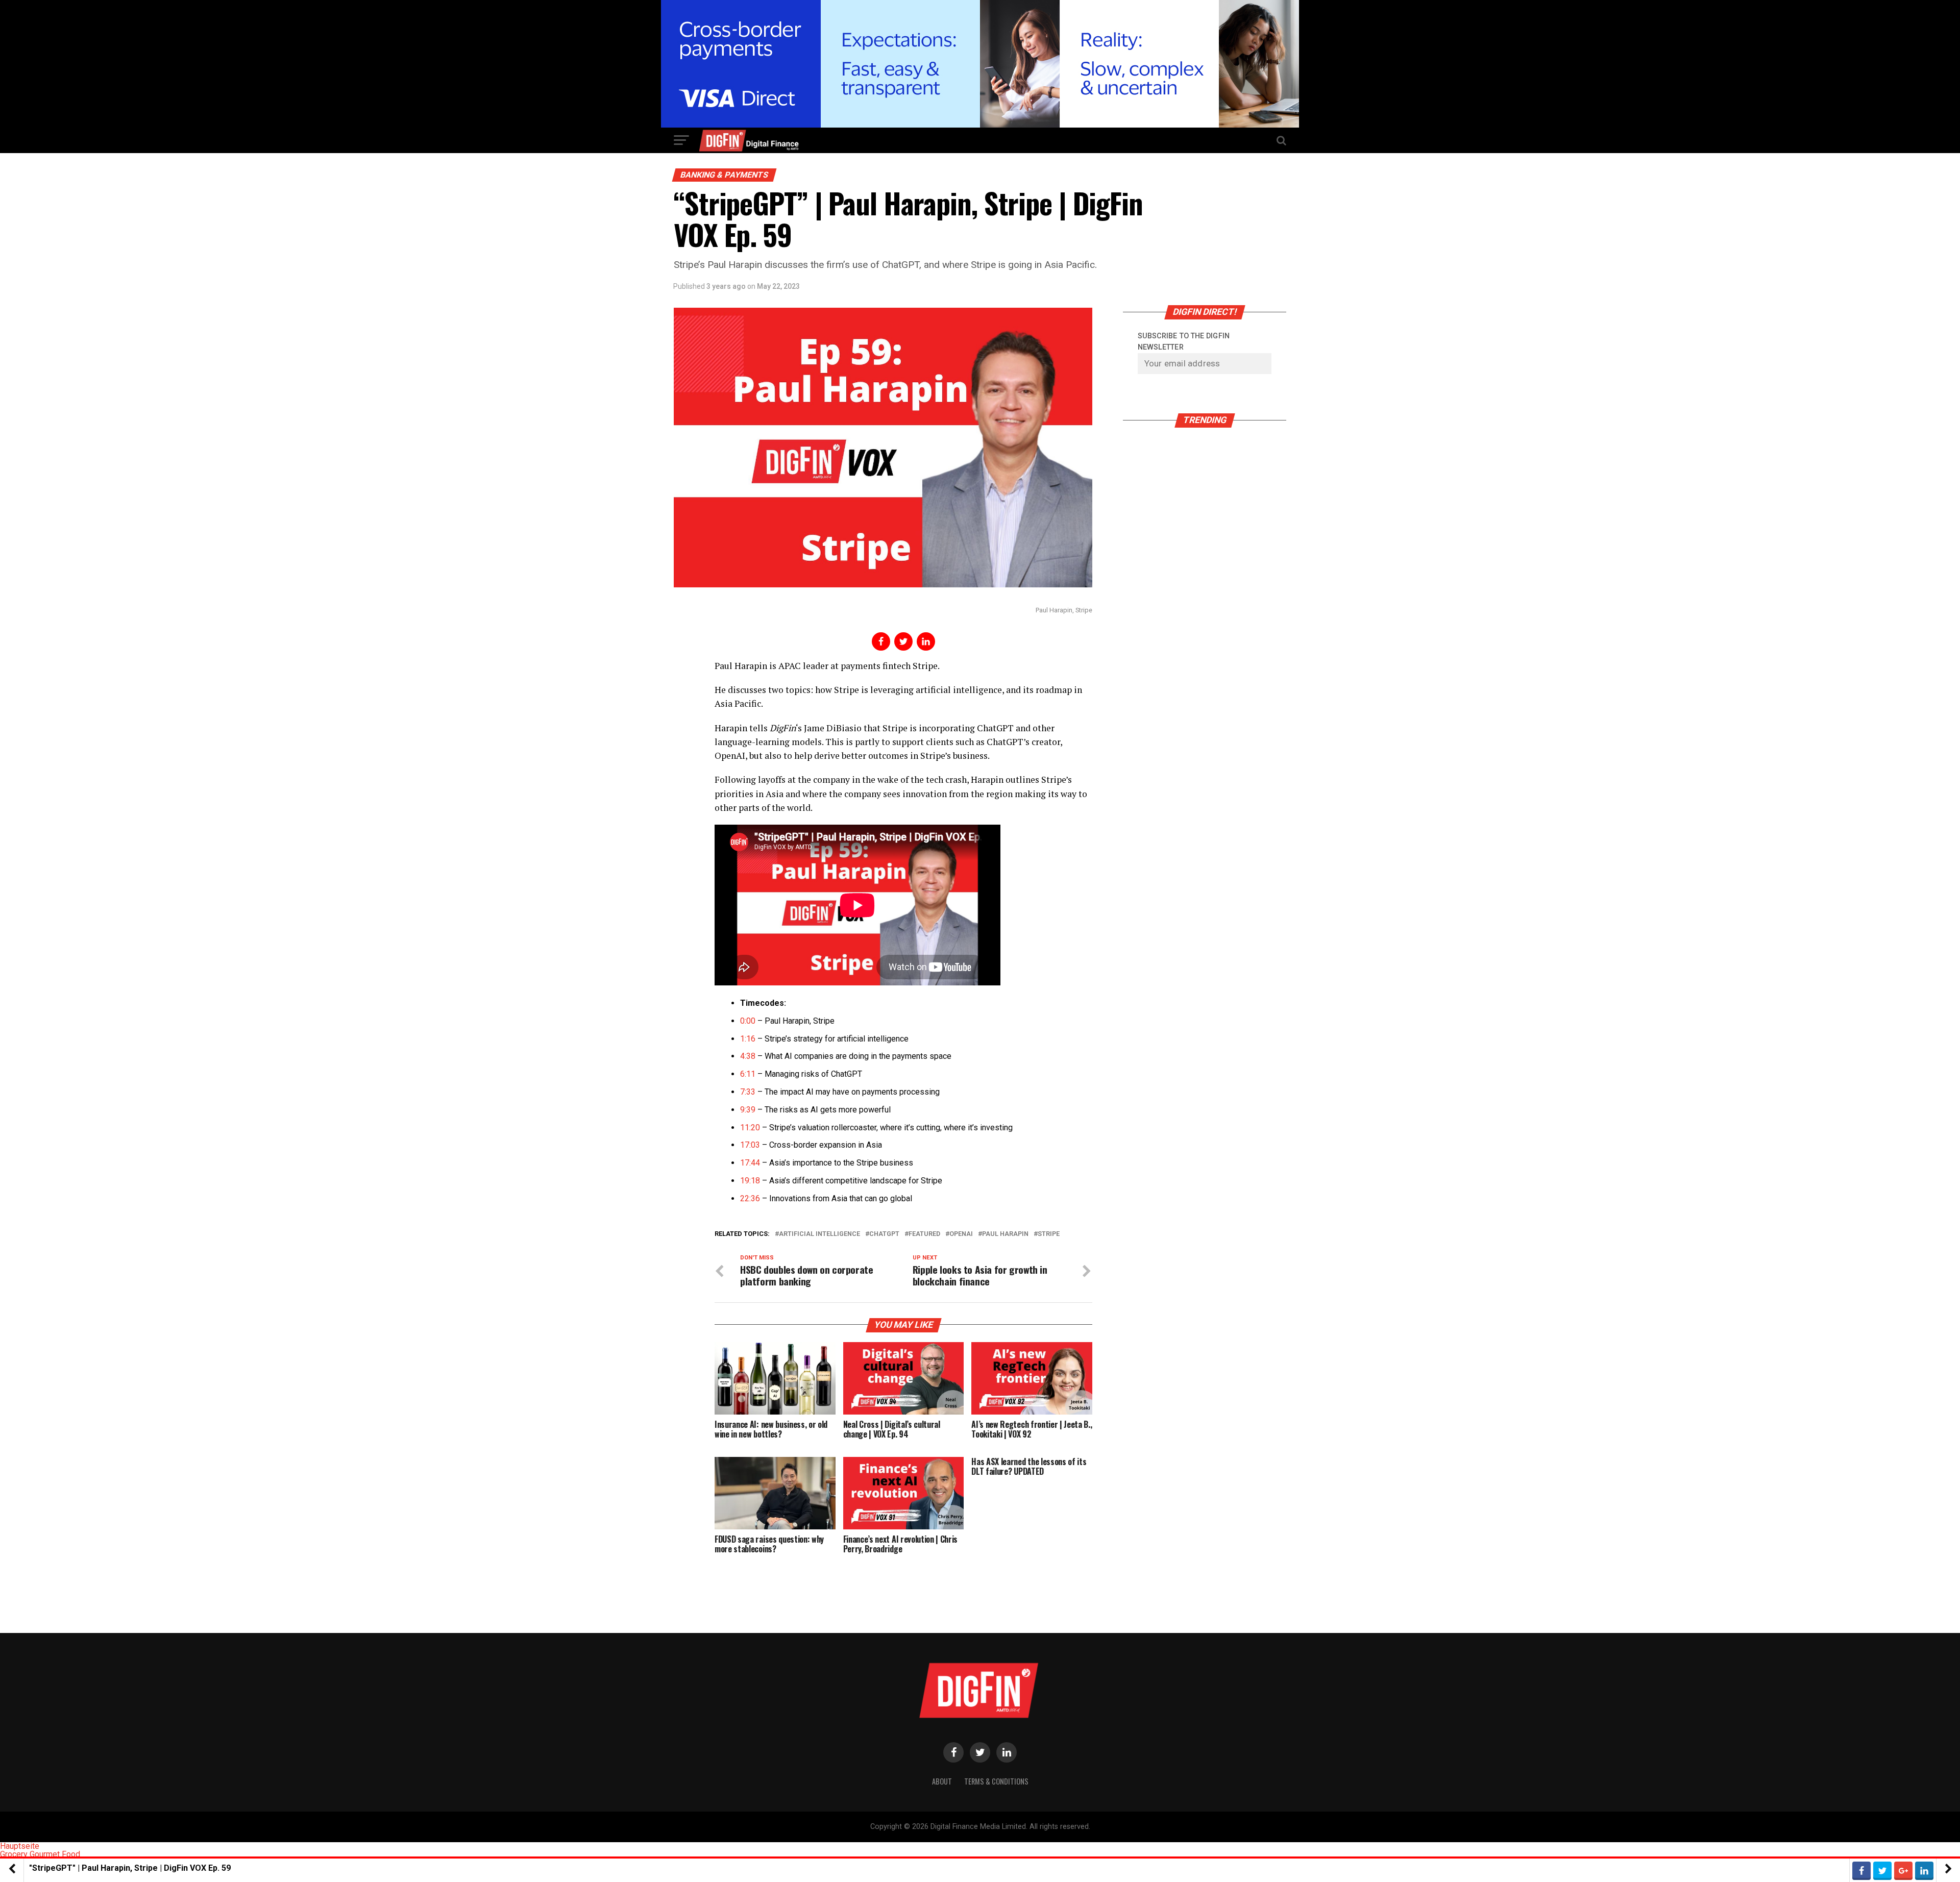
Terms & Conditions (996, 1781)
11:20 (750, 1128)
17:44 (750, 1163)
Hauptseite (20, 1846)
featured (924, 1234)
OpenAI (961, 1234)
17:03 (750, 1145)
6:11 (748, 1074)
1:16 (748, 1039)
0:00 (748, 1021)
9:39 (748, 1110)
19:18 (750, 1181)
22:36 (750, 1198)
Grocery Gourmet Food (40, 1854)
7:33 (748, 1092)
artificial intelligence (819, 1234)
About (942, 1781)
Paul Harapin (1005, 1234)
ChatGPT (884, 1234)
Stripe (1049, 1234)
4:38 (748, 1056)
